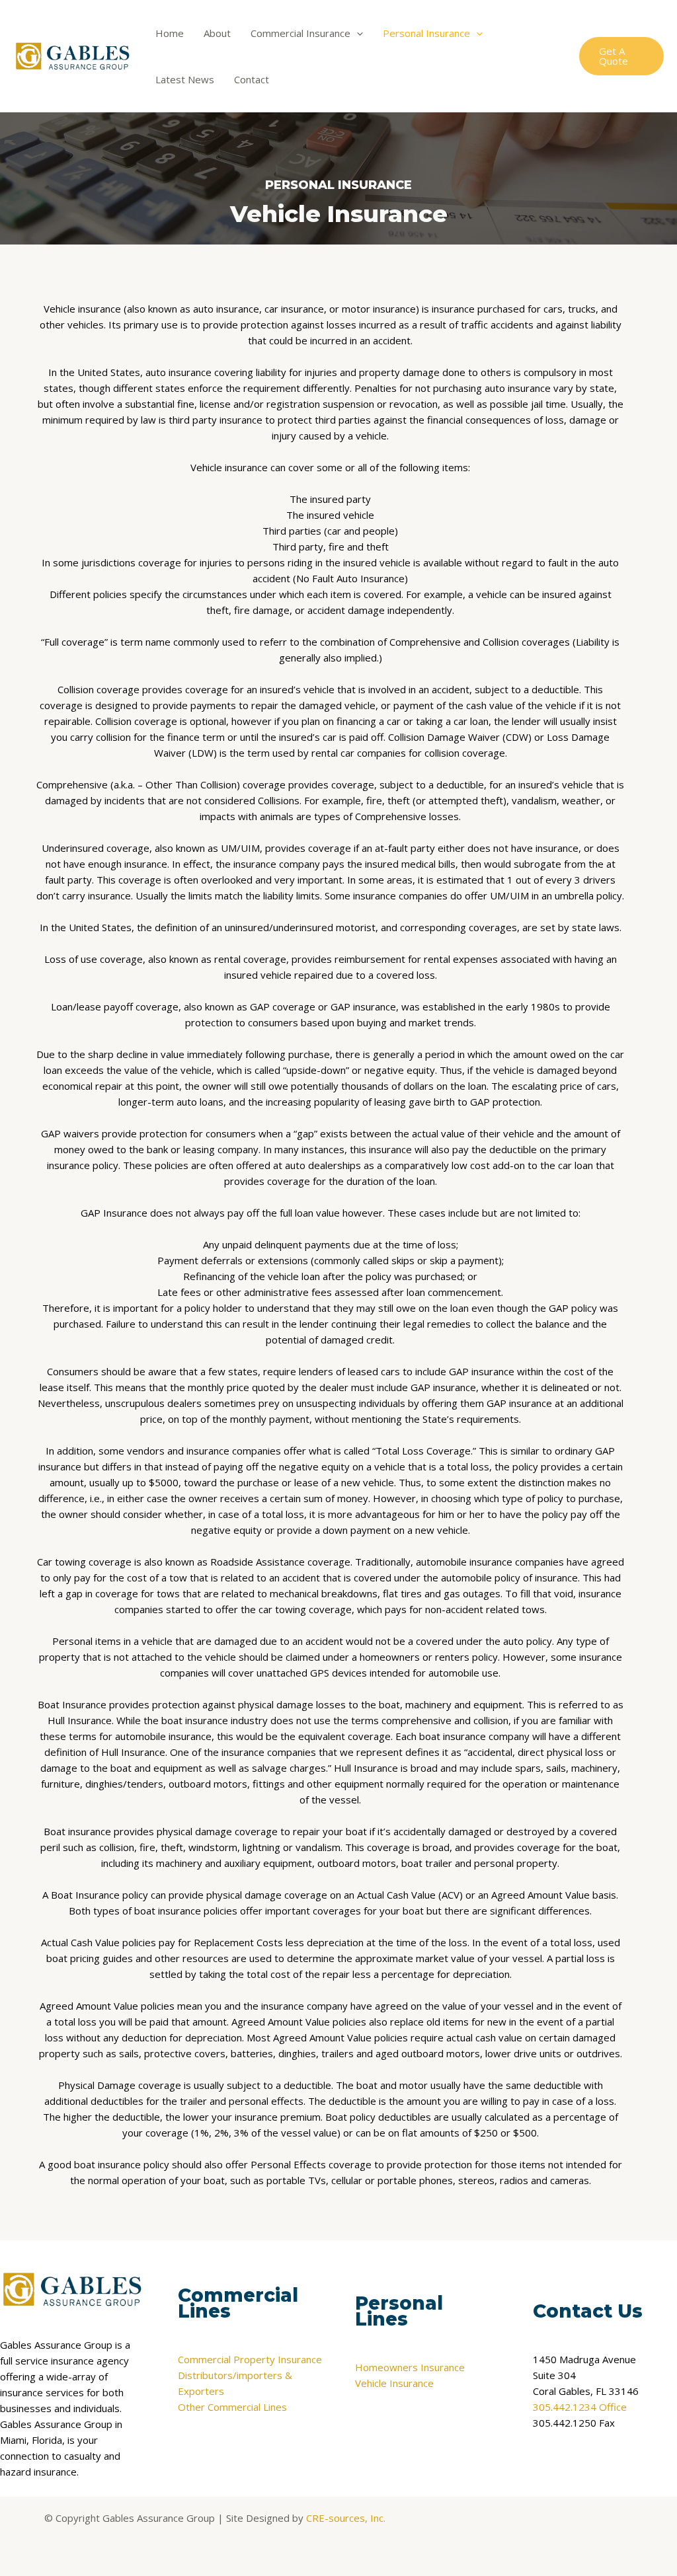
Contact (252, 79)
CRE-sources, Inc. (346, 2518)
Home (170, 33)
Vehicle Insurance (394, 2383)
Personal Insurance (426, 33)
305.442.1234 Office (580, 2407)
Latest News (185, 79)
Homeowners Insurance (410, 2367)
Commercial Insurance (300, 33)
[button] (357, 33)
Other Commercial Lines (232, 2407)
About (217, 33)
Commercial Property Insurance (250, 2359)
